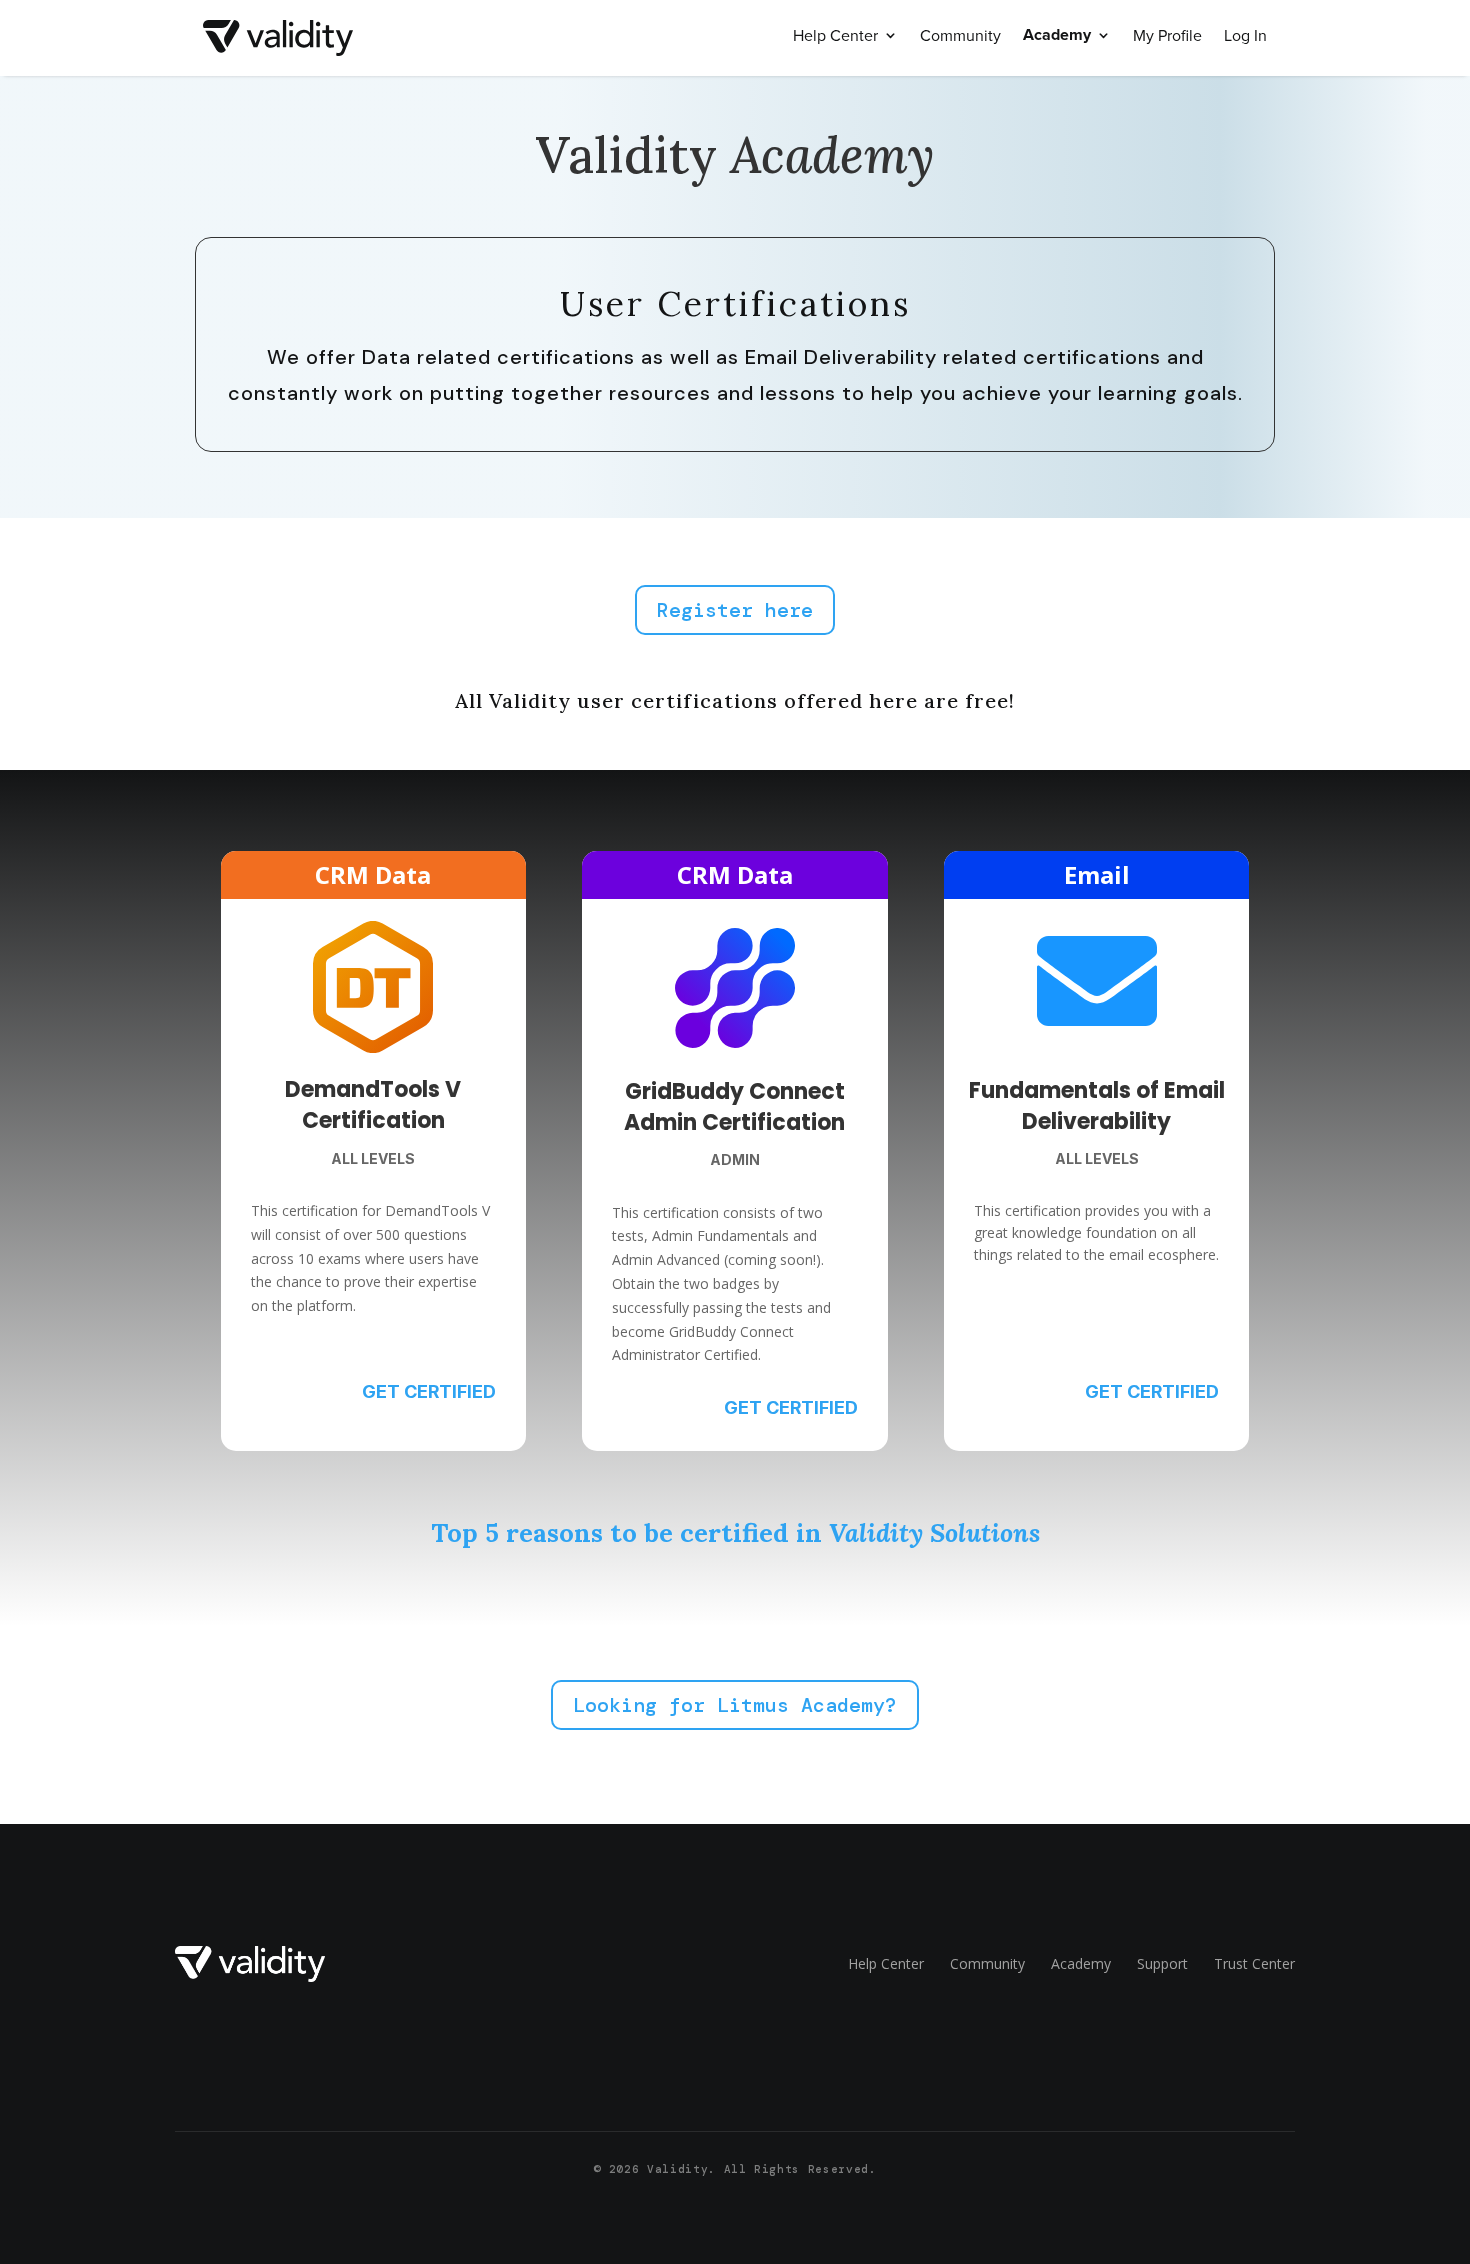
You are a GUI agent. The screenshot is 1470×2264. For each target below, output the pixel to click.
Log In (1245, 37)
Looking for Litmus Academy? (735, 1705)
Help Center (835, 37)
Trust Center (1254, 1963)
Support (1162, 1963)
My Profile (1167, 37)
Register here (735, 610)
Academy (1057, 37)
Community (960, 37)
